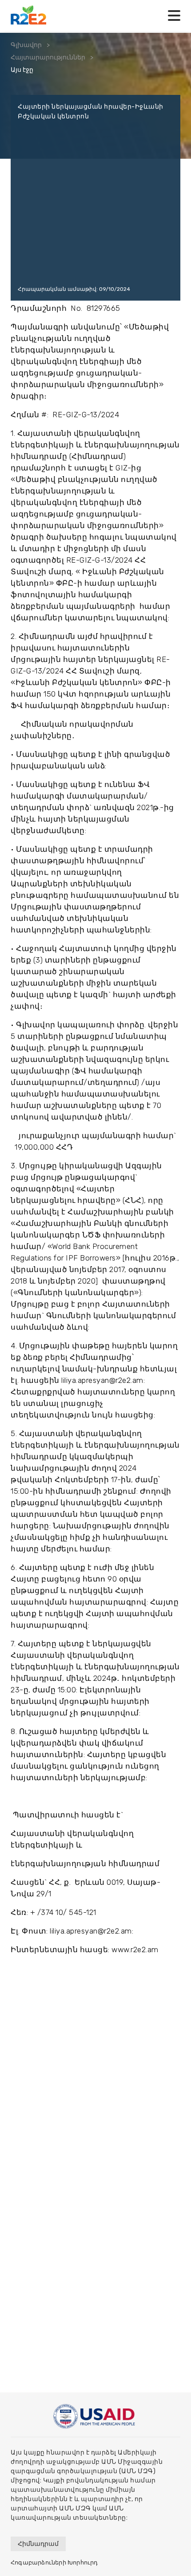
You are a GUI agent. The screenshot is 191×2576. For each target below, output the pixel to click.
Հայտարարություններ (48, 57)
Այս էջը (22, 70)
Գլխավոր (26, 45)
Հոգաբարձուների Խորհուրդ (54, 2562)
